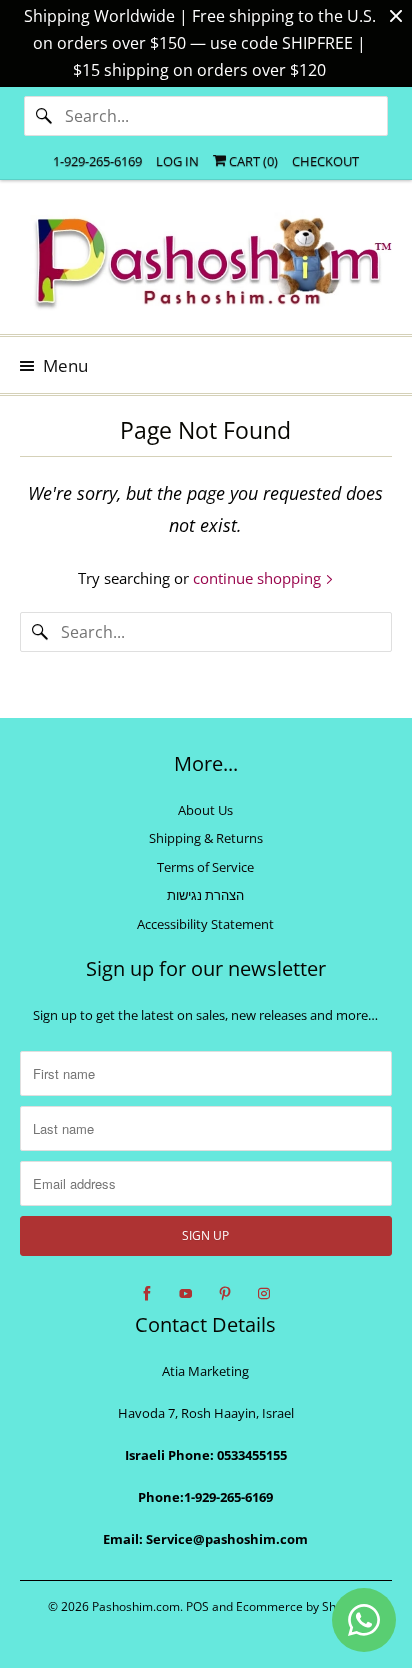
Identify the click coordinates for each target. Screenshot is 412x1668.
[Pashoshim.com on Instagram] (264, 1294)
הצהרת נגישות (205, 895)
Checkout (325, 161)
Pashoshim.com (136, 1606)
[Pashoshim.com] (205, 264)
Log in (177, 161)
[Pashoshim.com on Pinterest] (225, 1294)
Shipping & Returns (206, 838)
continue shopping (259, 578)
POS (197, 1606)
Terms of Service (205, 867)
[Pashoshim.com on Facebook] (147, 1294)
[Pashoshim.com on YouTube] (186, 1294)
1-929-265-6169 (97, 161)
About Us (205, 810)
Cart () (252, 161)
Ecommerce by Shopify (299, 1606)
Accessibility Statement (205, 924)
